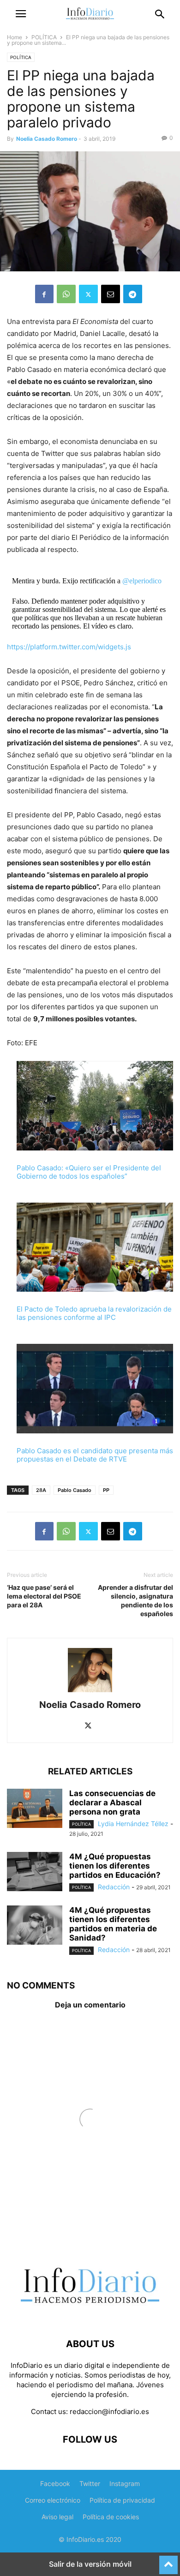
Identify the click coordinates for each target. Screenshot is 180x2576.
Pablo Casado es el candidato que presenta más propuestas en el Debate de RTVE (95, 1455)
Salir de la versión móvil (90, 2564)
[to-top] (168, 2561)
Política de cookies (111, 2517)
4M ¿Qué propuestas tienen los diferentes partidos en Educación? (115, 1866)
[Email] (111, 294)
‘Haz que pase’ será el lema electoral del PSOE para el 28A (44, 1596)
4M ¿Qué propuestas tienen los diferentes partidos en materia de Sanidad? (113, 1924)
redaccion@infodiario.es (109, 2411)
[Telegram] (133, 294)
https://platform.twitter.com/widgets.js (69, 647)
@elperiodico (142, 581)
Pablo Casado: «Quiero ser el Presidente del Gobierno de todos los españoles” (89, 1172)
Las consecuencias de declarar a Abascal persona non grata (112, 1803)
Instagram (125, 2483)
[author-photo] (90, 1692)
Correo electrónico (53, 2500)
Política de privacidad (122, 2500)
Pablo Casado (75, 1490)
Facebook (55, 2483)
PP (106, 1490)
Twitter (90, 2483)
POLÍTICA (44, 37)
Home (15, 37)
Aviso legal (57, 2517)
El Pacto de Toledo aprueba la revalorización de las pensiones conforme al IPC (94, 1313)
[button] (21, 14)
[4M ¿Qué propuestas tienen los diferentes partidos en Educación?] (35, 1873)
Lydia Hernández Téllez (133, 1824)
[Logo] (90, 2316)
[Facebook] (44, 294)
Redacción (114, 1887)
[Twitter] (88, 294)
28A (41, 1490)
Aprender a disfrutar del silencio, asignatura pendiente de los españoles (135, 1600)
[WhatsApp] (66, 294)
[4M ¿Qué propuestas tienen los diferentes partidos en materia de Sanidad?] (35, 1926)
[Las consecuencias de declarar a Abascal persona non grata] (35, 1809)
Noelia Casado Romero (47, 139)
